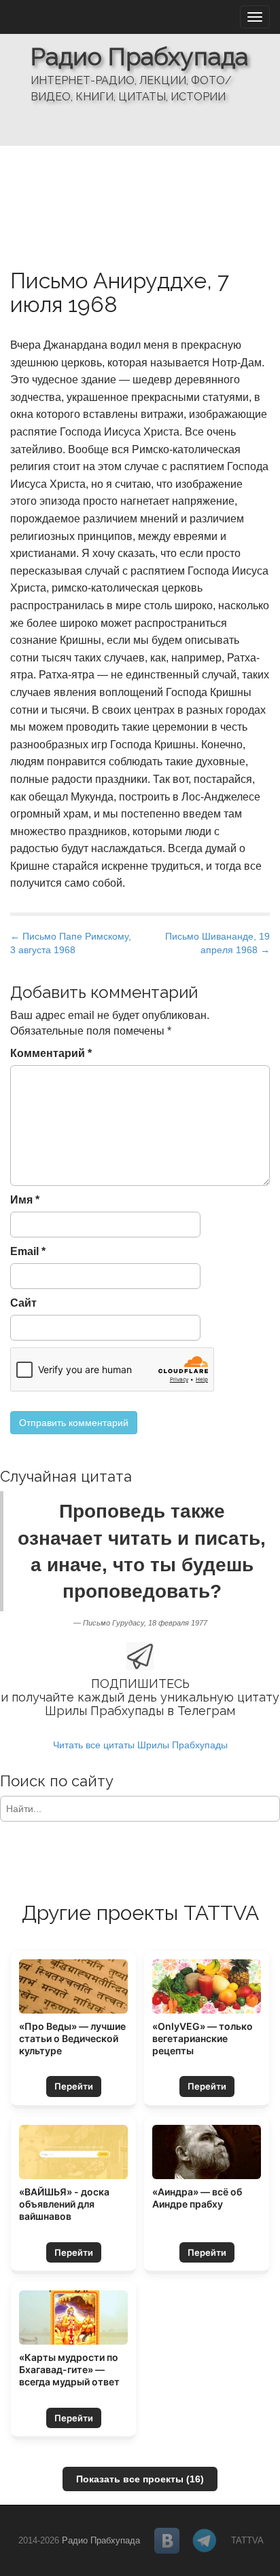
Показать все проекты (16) (140, 2479)
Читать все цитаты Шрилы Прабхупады (140, 1745)
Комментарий (51, 1053)
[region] (140, 73)
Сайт (23, 1303)
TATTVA (247, 2540)
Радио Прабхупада (139, 56)
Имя (25, 1200)
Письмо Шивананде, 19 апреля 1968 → (217, 943)
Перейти (74, 2086)
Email (28, 1251)
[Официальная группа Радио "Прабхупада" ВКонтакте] (168, 2541)
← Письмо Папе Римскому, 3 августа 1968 (71, 943)
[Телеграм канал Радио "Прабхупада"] (205, 2541)
